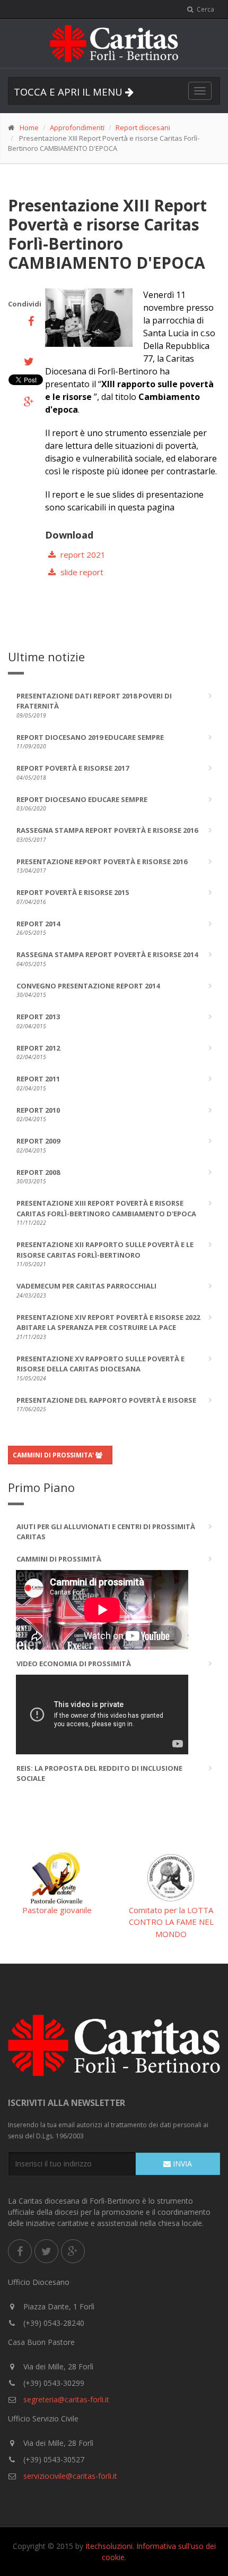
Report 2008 (38, 1176)
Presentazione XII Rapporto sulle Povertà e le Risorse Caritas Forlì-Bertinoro (105, 1254)
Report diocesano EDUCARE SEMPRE (82, 804)
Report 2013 (38, 1021)
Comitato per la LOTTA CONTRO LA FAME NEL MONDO (171, 1922)
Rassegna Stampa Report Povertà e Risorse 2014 (107, 959)
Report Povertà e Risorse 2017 (73, 772)
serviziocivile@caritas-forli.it (70, 2476)
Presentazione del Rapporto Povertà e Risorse (106, 1404)
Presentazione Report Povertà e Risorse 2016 (102, 866)
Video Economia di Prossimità (74, 1664)
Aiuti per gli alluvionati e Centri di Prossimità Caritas (106, 1532)
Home (29, 127)
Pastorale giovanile (57, 1910)
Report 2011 (38, 1083)
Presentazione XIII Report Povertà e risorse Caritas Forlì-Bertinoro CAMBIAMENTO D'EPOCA (106, 1212)
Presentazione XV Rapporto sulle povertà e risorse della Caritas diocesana (100, 1368)
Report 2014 (38, 928)
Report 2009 (38, 1145)
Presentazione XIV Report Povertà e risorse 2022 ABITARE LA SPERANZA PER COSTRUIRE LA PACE (108, 1327)
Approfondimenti (77, 127)
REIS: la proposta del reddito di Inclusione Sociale (99, 1773)
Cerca (205, 9)
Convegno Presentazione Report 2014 (88, 990)
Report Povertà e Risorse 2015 (73, 897)
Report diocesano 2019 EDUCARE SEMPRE (90, 741)
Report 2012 (38, 1052)
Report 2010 (38, 1114)
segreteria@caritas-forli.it (65, 2399)
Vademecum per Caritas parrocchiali (86, 1290)
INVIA (181, 2164)
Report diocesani (143, 127)
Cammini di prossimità (59, 1559)
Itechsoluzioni (109, 2546)
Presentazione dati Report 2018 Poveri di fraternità (94, 705)
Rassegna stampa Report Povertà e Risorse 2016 (107, 834)
